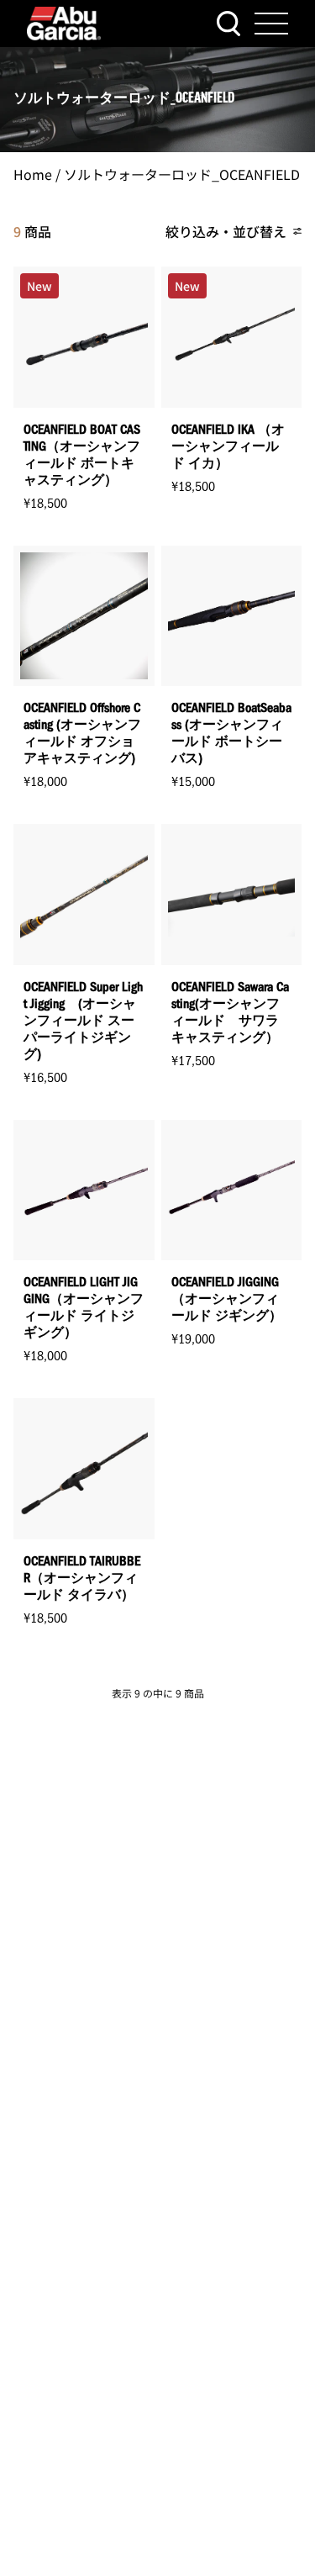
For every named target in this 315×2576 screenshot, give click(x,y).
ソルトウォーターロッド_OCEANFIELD (182, 174)
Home (33, 174)
